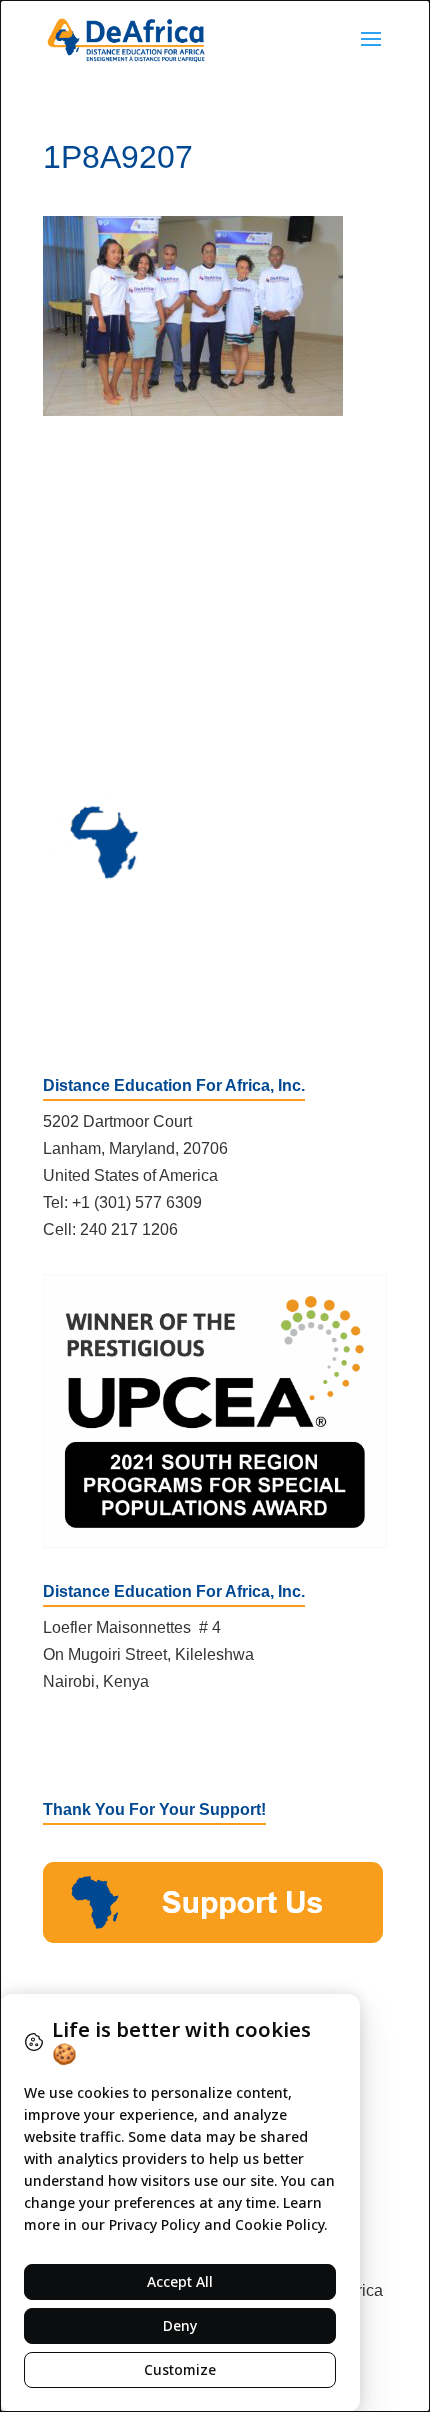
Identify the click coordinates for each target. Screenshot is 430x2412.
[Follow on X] (99, 1742)
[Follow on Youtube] (139, 1742)
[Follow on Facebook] (59, 1742)
